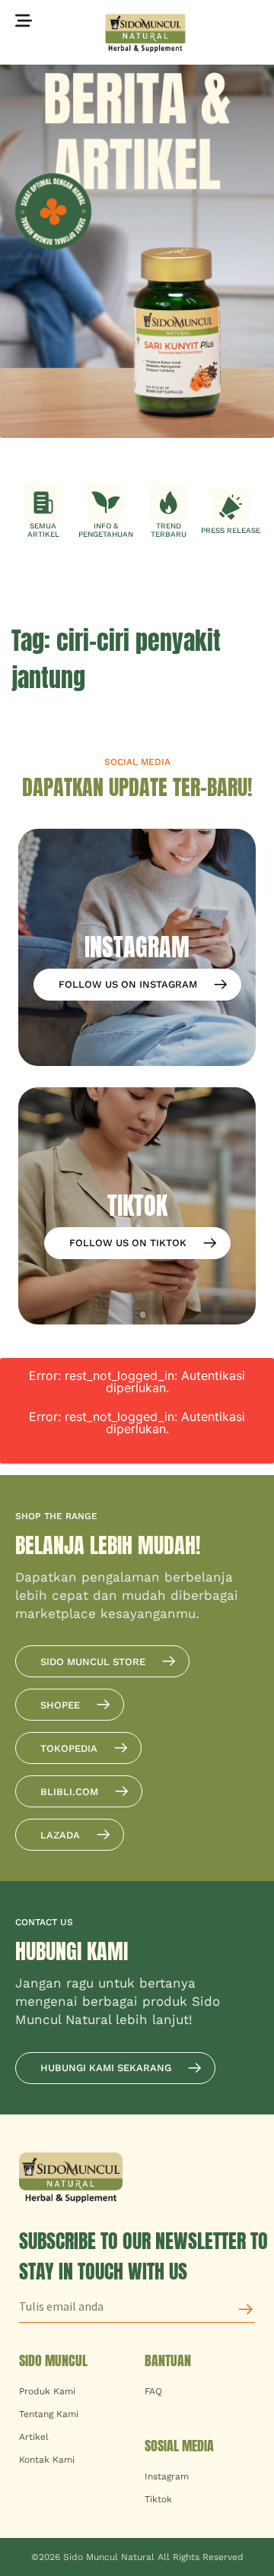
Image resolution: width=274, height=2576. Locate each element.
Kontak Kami (47, 2460)
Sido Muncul (53, 2360)
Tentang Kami (49, 2414)
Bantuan (168, 2360)
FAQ (153, 2391)
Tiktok (158, 2499)
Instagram (167, 2476)
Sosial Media (179, 2446)
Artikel (34, 2437)
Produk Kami (47, 2391)
